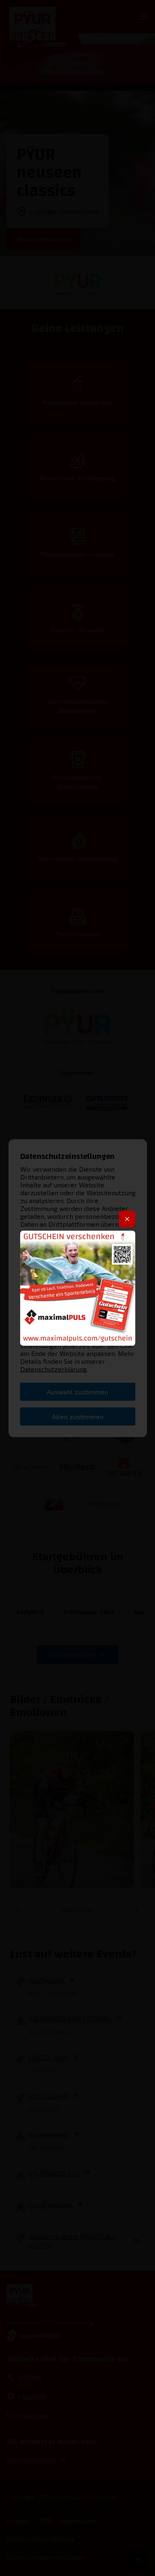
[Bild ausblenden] (127, 1219)
